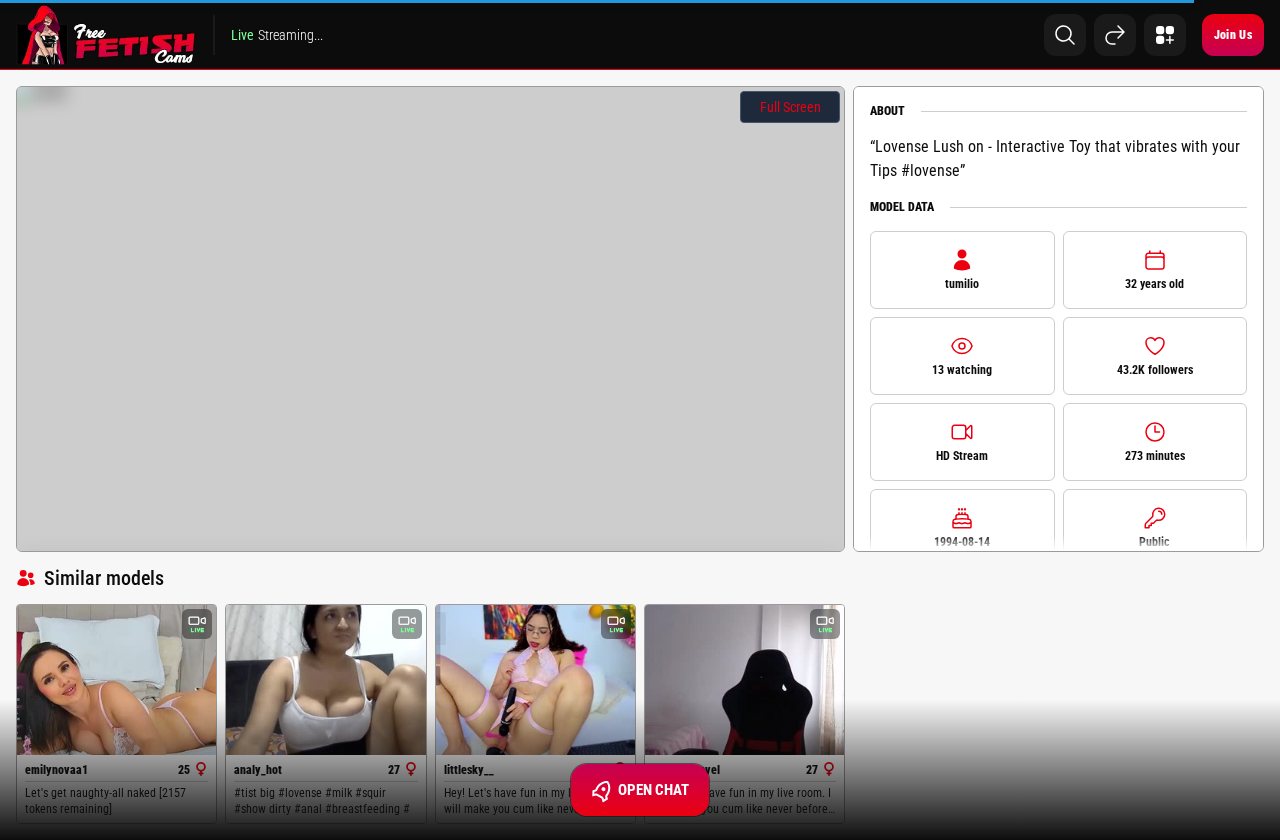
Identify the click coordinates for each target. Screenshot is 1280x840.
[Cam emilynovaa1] (116, 679)
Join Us (1233, 35)
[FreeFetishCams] (106, 35)
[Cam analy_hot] (325, 679)
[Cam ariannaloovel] (744, 680)
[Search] (1065, 35)
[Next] (1115, 35)
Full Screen (790, 107)
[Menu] (1165, 35)
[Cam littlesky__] (535, 679)
